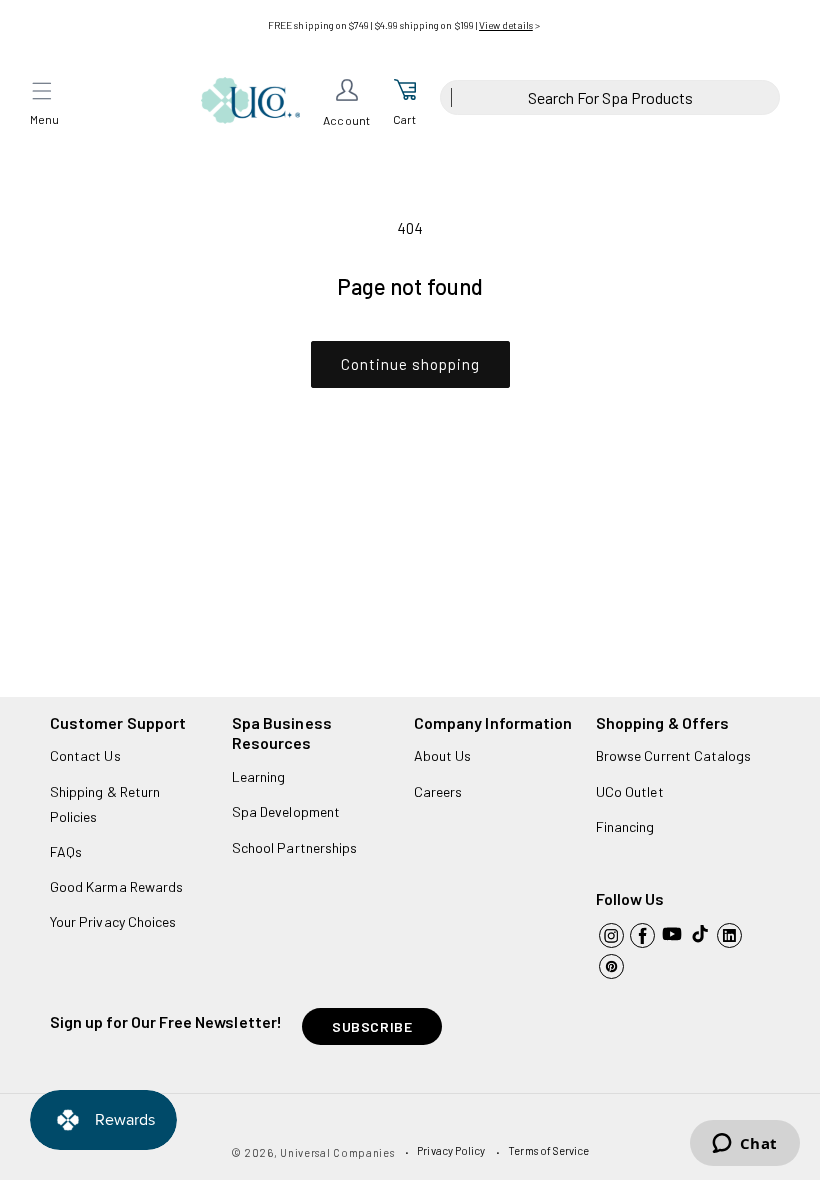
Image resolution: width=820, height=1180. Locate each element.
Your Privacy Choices (113, 921)
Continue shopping (410, 364)
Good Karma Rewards (116, 886)
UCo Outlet (630, 791)
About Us (442, 755)
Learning (258, 776)
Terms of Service (548, 1150)
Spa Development (286, 811)
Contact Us (85, 755)
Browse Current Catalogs (673, 755)
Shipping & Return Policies (105, 804)
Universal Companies (337, 1152)
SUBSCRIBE (372, 1026)
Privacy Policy (451, 1150)
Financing (625, 826)
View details (506, 25)
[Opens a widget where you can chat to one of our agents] (744, 1145)
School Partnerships (294, 847)
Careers (438, 791)
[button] (42, 91)
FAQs (66, 851)
